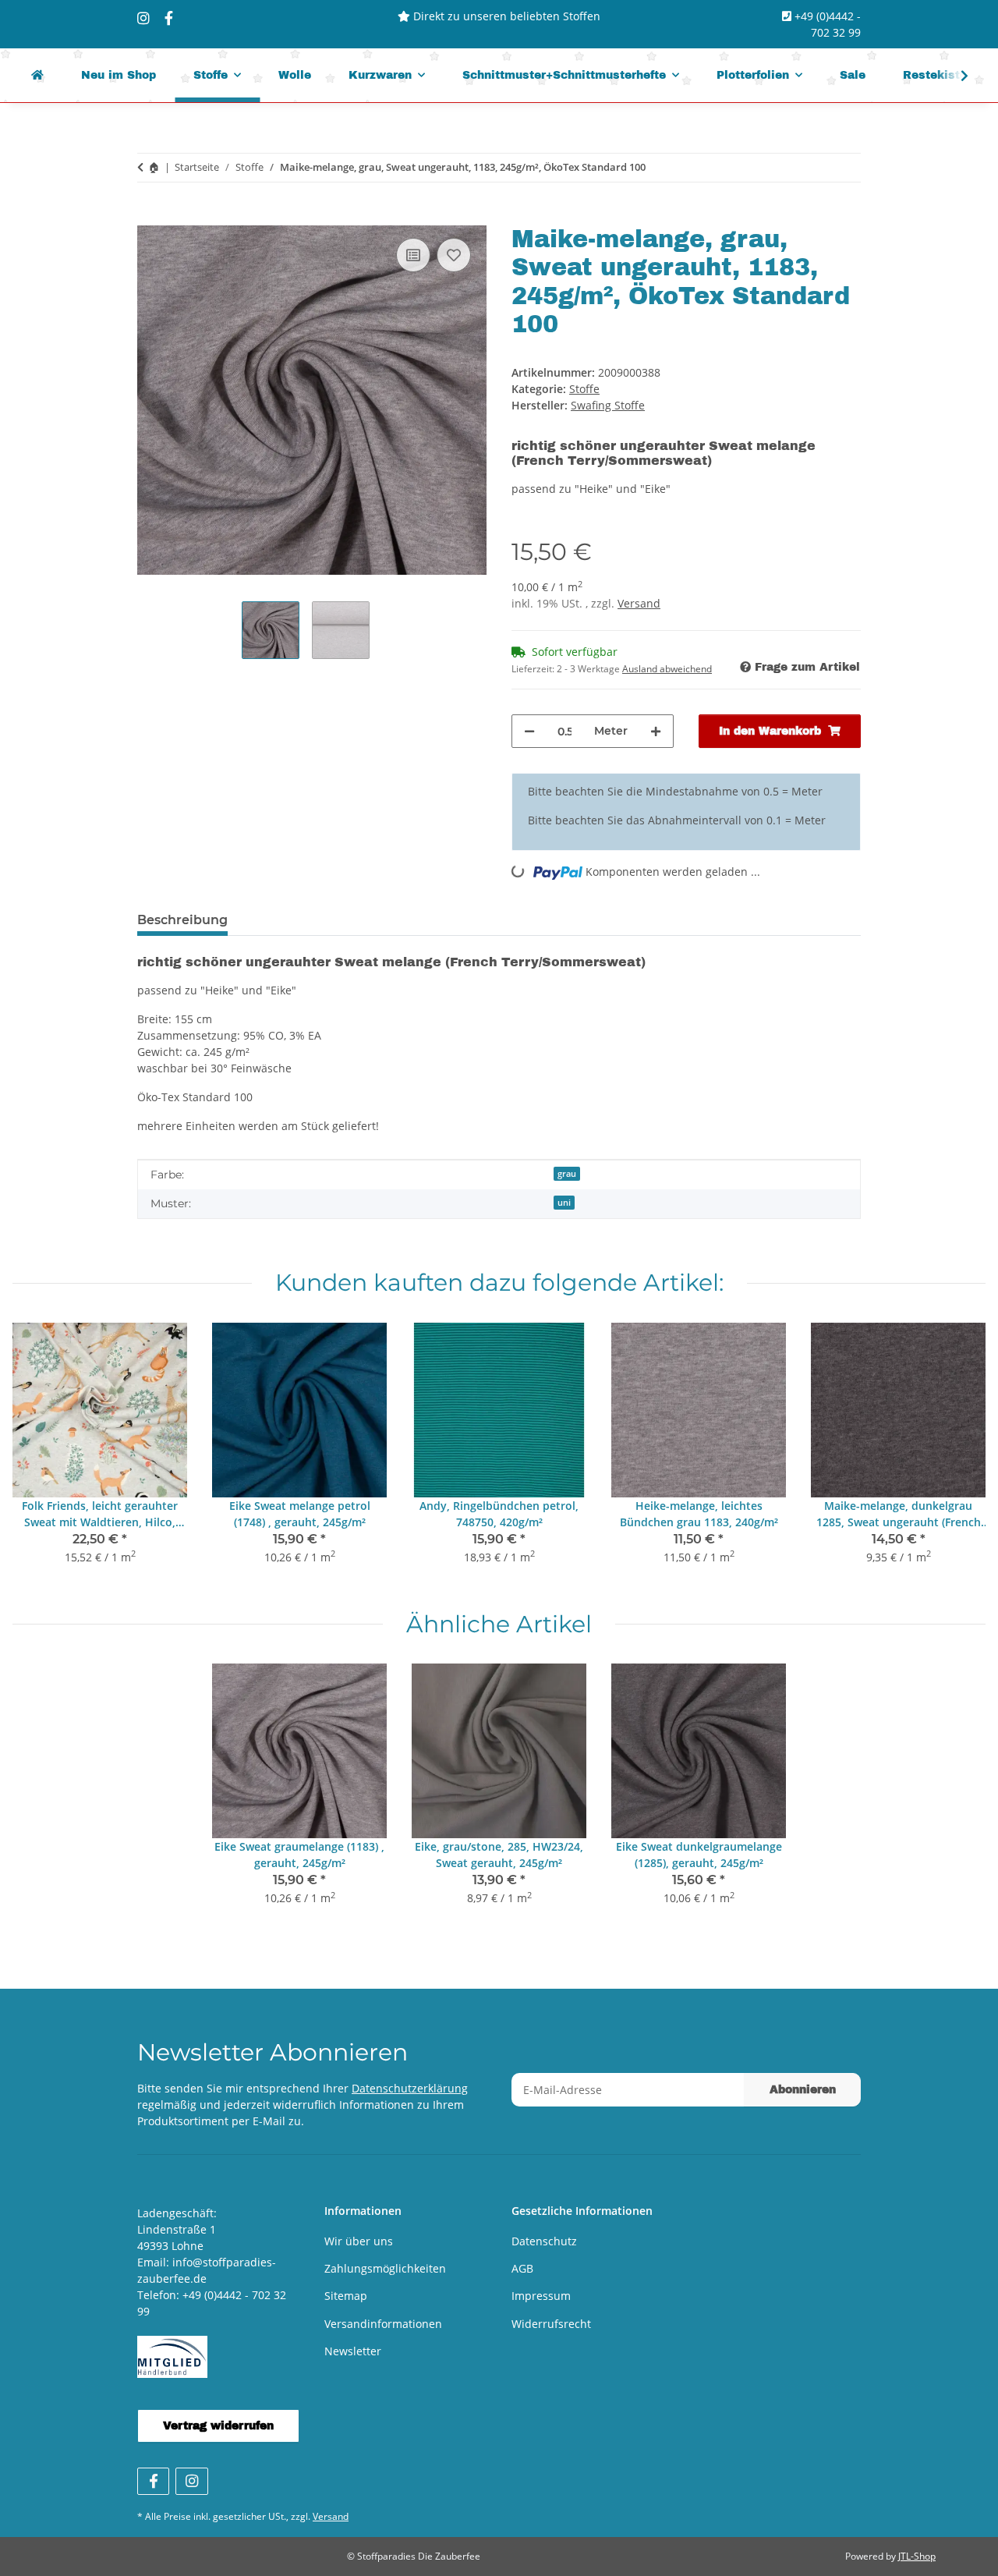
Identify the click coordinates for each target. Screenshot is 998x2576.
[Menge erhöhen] (656, 731)
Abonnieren (803, 2090)
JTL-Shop (917, 2556)
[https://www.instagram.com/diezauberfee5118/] (143, 18)
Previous (39, 1454)
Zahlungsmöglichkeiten (385, 2268)
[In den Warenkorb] (150, 217)
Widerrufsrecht (551, 2324)
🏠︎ (154, 167)
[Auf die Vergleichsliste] (413, 255)
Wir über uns (359, 2241)
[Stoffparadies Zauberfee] (37, 75)
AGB (522, 2268)
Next (960, 1454)
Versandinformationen (383, 2324)
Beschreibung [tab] (182, 920)
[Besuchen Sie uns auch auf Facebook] (153, 2481)
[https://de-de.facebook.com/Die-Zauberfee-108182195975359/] (169, 18)
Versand (639, 603)
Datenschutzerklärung (410, 2088)
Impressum (541, 2296)
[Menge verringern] (529, 731)
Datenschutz (544, 2241)
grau (567, 1174)
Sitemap (346, 2296)
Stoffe (584, 389)
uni (564, 1203)
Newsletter (353, 2351)
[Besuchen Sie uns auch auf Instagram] (191, 2481)
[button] (954, 76)
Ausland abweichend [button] (667, 669)
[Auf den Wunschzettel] (454, 255)
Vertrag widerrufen (218, 2426)
